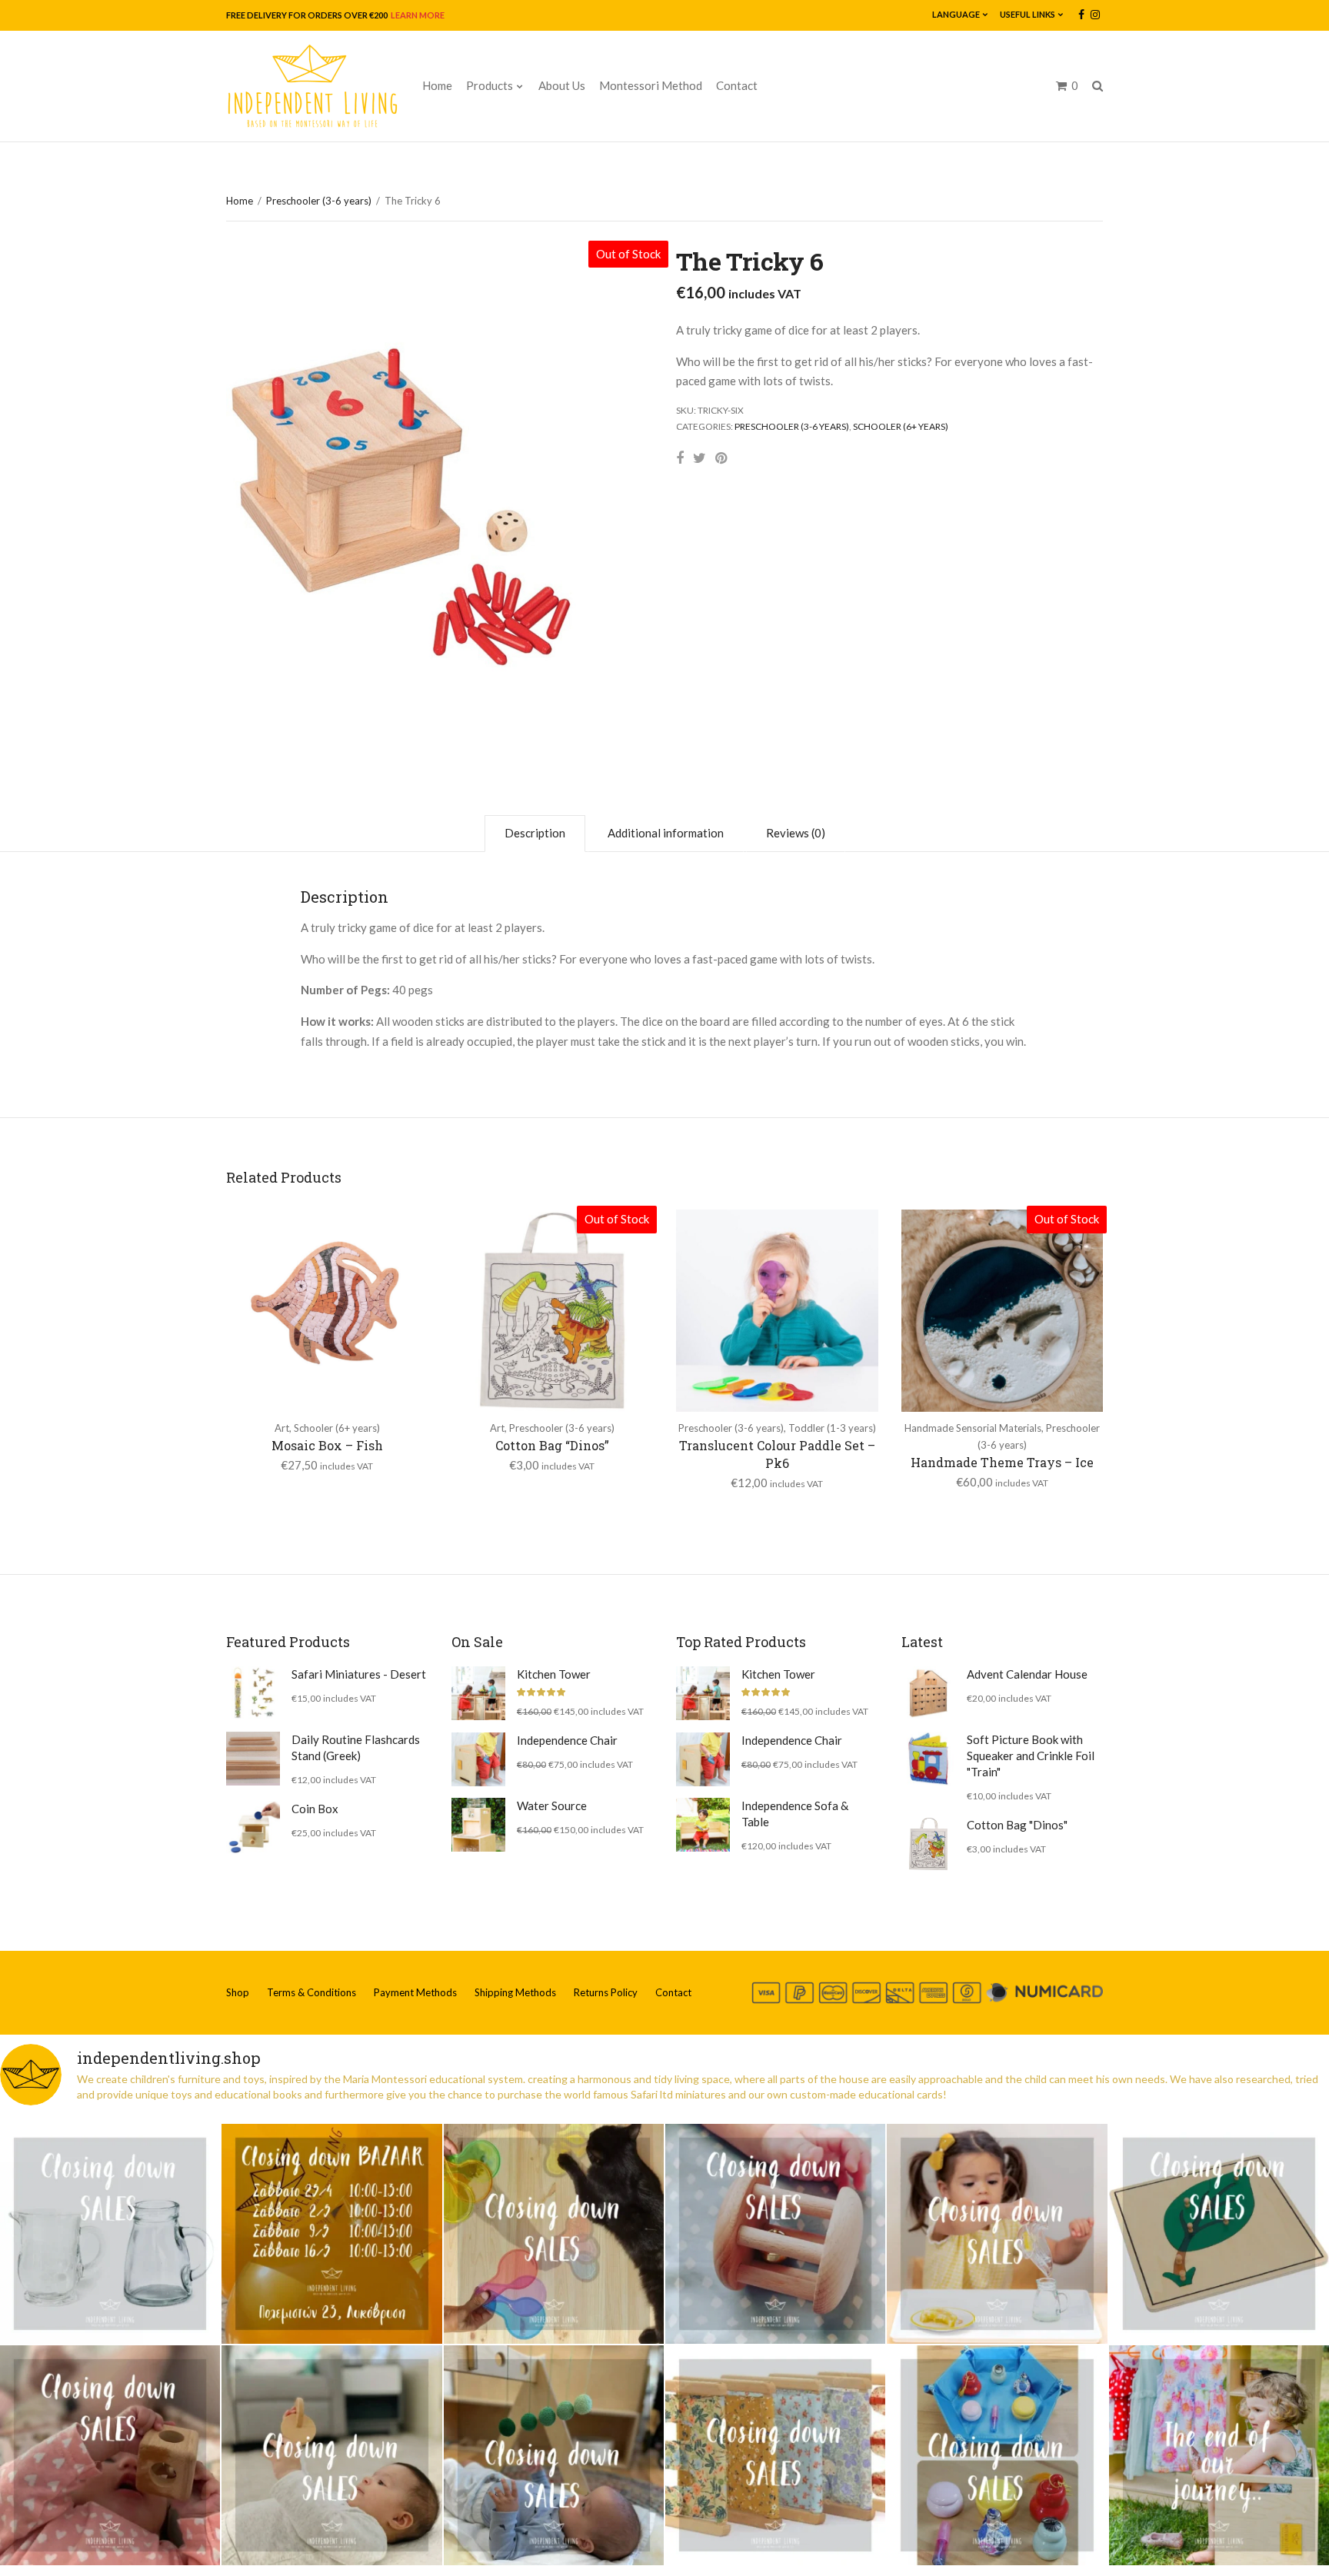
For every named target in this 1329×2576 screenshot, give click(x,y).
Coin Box (315, 1809)
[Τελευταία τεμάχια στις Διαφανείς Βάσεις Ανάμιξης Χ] (554, 2234)
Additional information (666, 833)
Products (490, 85)
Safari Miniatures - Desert (359, 1674)
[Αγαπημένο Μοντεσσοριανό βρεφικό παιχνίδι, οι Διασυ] (331, 2455)
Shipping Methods (515, 1992)
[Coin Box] (253, 1828)
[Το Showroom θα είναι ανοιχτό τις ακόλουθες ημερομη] (331, 2234)
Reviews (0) (796, 833)
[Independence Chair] (478, 1759)
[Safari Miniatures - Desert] (253, 1693)
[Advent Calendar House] (928, 1693)
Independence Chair (567, 1740)
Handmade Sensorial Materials (973, 1428)
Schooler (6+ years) (901, 426)
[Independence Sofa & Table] (703, 1825)
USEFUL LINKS (1028, 14)
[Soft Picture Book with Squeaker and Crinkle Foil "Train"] (928, 1759)
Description (535, 833)
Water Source (552, 1806)
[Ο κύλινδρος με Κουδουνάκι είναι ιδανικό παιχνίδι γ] (775, 2234)
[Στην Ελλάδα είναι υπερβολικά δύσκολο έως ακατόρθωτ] (110, 2234)
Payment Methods (415, 1992)
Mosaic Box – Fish (327, 1445)
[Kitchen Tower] (478, 1693)
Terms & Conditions (311, 1992)
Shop (238, 1992)
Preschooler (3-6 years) (319, 201)
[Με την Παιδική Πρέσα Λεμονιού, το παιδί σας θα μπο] (997, 2234)
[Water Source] (478, 1825)
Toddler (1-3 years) (832, 1428)
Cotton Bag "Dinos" (1017, 1825)
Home (437, 85)
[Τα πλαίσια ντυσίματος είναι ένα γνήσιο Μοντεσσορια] (775, 2455)
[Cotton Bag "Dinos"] (928, 1844)
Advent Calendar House (1027, 1674)
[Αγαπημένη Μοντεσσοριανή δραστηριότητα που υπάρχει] (997, 2455)
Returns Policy (606, 1992)
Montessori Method (651, 85)
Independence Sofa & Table (795, 1814)
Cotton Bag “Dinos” (552, 1445)
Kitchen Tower (554, 1674)
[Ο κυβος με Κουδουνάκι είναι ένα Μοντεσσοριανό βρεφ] (110, 2455)
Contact (737, 85)
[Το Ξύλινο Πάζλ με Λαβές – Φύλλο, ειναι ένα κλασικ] (1219, 2234)
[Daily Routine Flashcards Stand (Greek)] (253, 1759)
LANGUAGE (956, 14)
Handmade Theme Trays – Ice (1002, 1462)
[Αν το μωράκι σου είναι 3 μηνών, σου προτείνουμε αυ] (554, 2455)
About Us (562, 85)
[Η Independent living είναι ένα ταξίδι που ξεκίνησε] (1219, 2455)
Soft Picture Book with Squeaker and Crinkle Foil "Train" (1031, 1756)
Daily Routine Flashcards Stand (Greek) (356, 1747)
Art (282, 1428)
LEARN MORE (417, 15)
